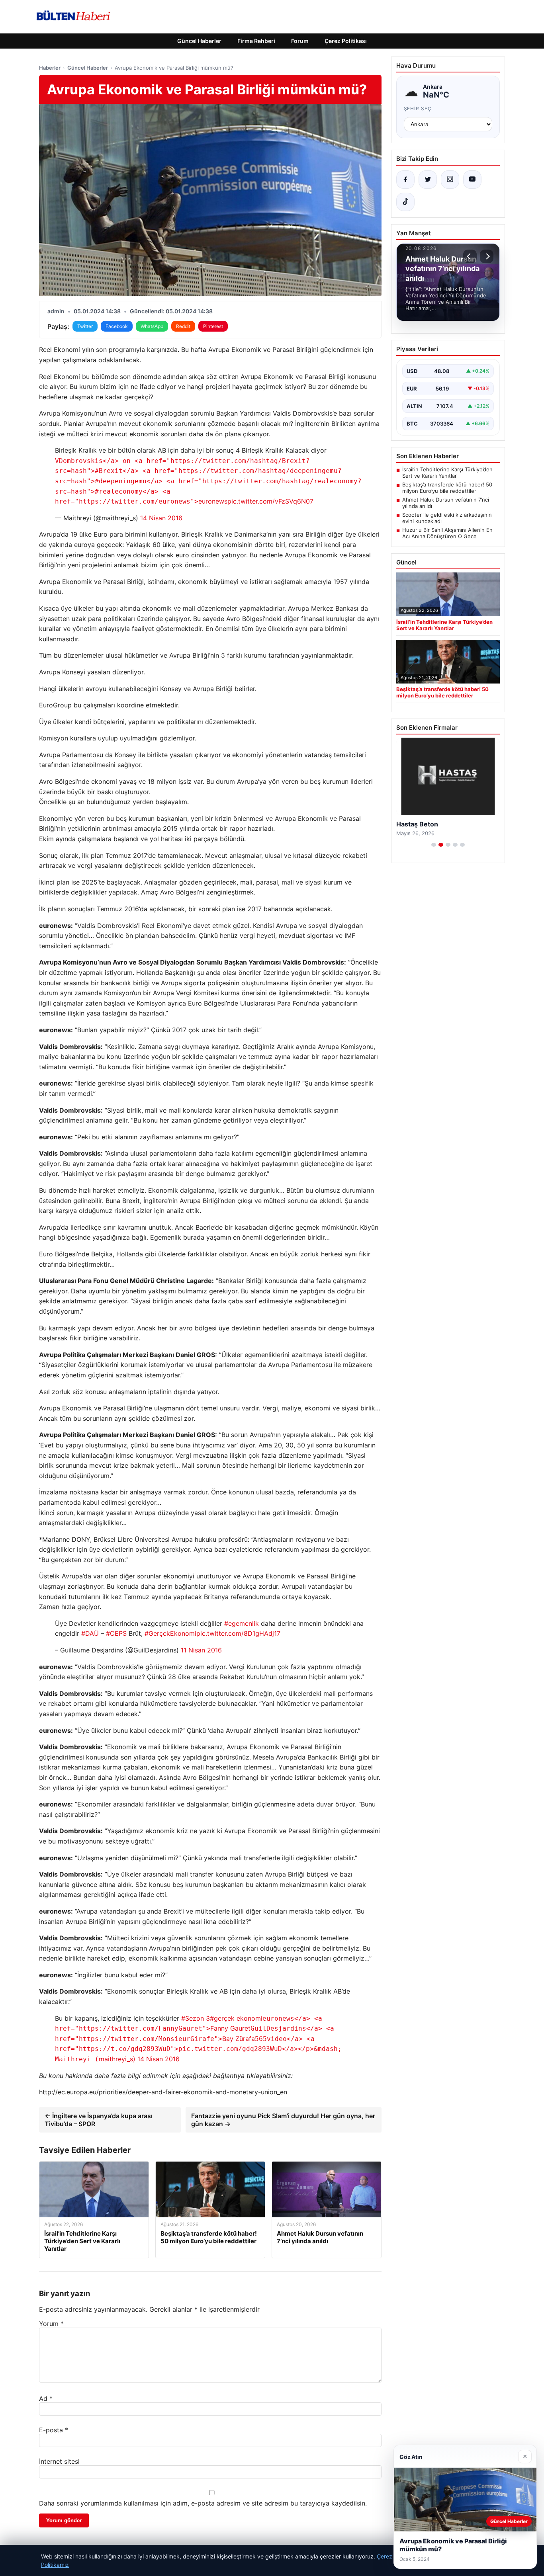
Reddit (183, 326)
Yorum (51, 2324)
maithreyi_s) (198, 2049)
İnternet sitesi (59, 2461)
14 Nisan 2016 (161, 518)
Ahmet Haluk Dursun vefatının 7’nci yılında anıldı (446, 503)
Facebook (117, 326)
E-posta (54, 2430)
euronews (208, 481)
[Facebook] (405, 180)
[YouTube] (472, 180)
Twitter (85, 326)
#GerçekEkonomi (170, 1633)
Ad (46, 2398)
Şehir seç (418, 108)
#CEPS (116, 1633)
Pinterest (213, 326)
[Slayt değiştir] (434, 845)
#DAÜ (90, 1633)
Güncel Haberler (199, 41)
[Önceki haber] (470, 256)
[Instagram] (450, 180)
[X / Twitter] (428, 180)
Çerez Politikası (346, 41)
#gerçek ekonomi (236, 2018)
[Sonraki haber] (487, 256)
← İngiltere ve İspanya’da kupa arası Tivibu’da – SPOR (99, 2120)
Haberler (50, 68)
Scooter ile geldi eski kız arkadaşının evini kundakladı (447, 518)
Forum (300, 41)
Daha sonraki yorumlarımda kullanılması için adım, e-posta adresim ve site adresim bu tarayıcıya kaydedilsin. (203, 2503)
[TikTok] (405, 202)
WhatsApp (152, 326)
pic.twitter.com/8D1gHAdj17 (238, 1633)
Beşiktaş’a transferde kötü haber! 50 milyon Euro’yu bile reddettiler (447, 488)
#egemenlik (242, 1623)
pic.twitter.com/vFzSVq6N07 (270, 501)
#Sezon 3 (196, 2018)
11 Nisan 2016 (201, 1650)
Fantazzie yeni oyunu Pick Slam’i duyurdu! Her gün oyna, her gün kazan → (283, 2120)
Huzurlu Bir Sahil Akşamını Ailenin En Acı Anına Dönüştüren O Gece (447, 533)
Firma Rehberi (256, 41)
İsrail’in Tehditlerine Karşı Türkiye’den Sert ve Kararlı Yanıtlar (447, 473)
